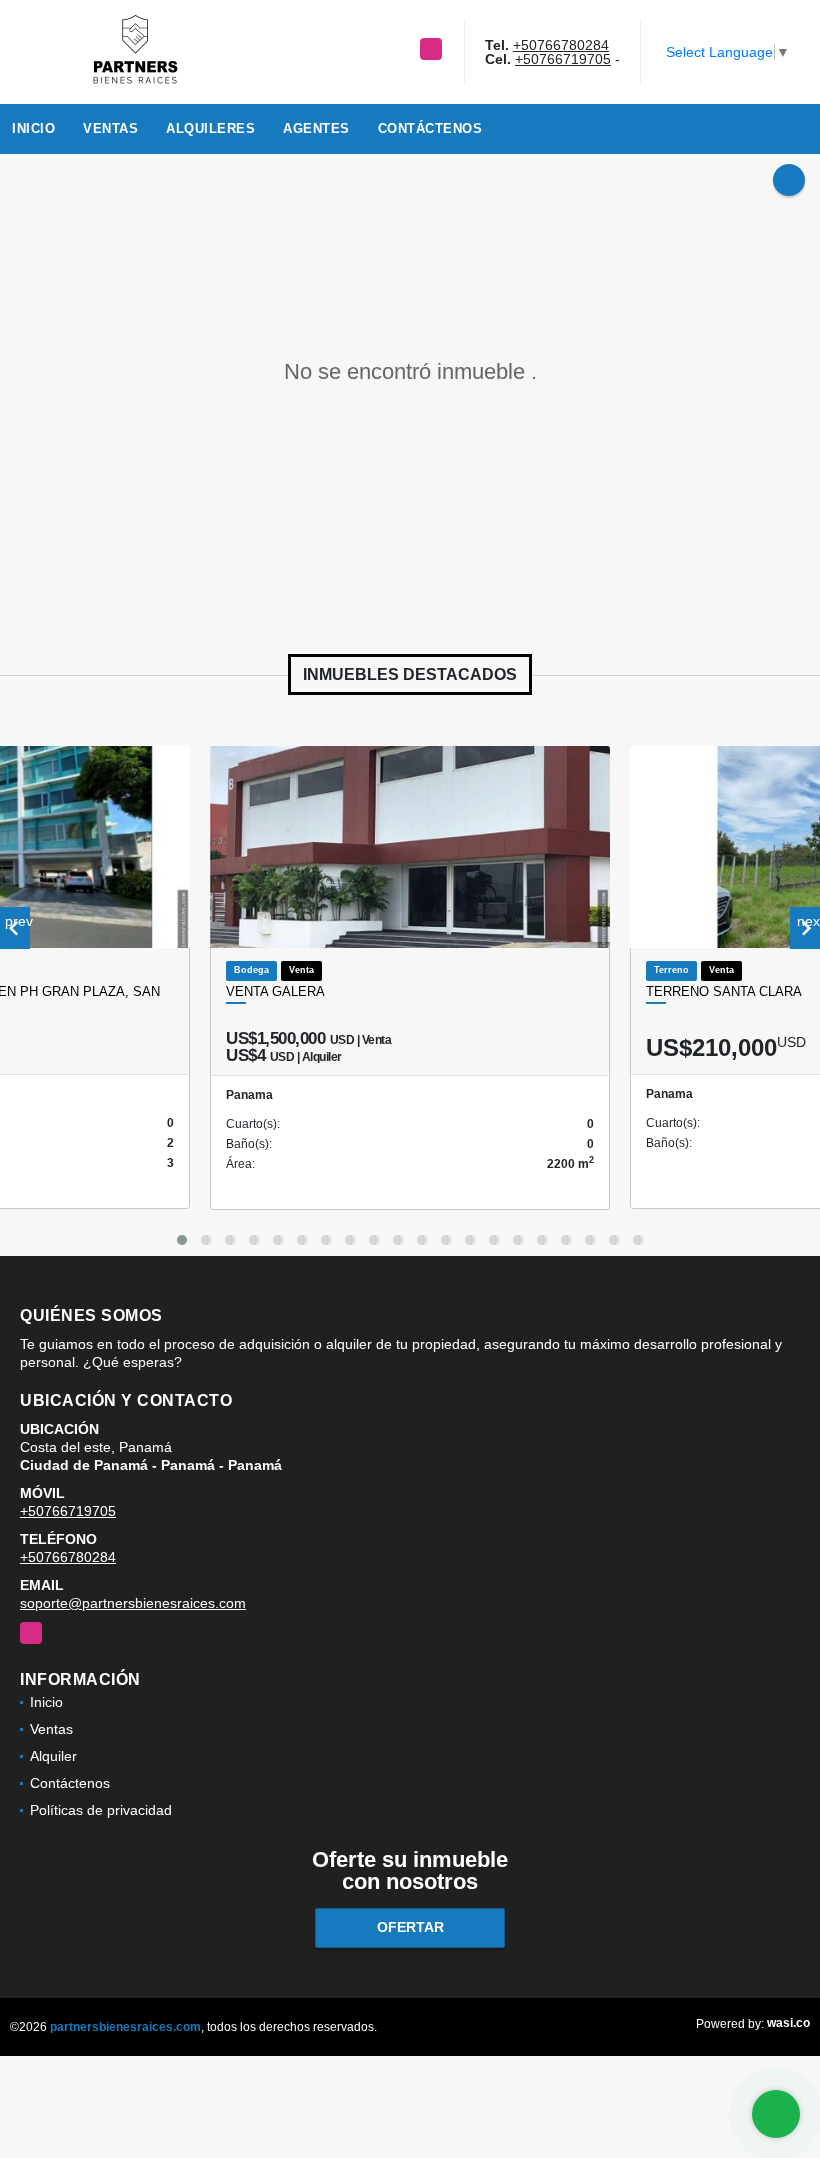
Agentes (316, 128)
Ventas (110, 128)
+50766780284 (561, 45)
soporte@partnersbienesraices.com (133, 1603)
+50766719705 (563, 59)
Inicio (33, 128)
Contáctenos (430, 128)
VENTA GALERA (275, 991)
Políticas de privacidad (101, 1810)
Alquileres (210, 128)
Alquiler (53, 1756)
